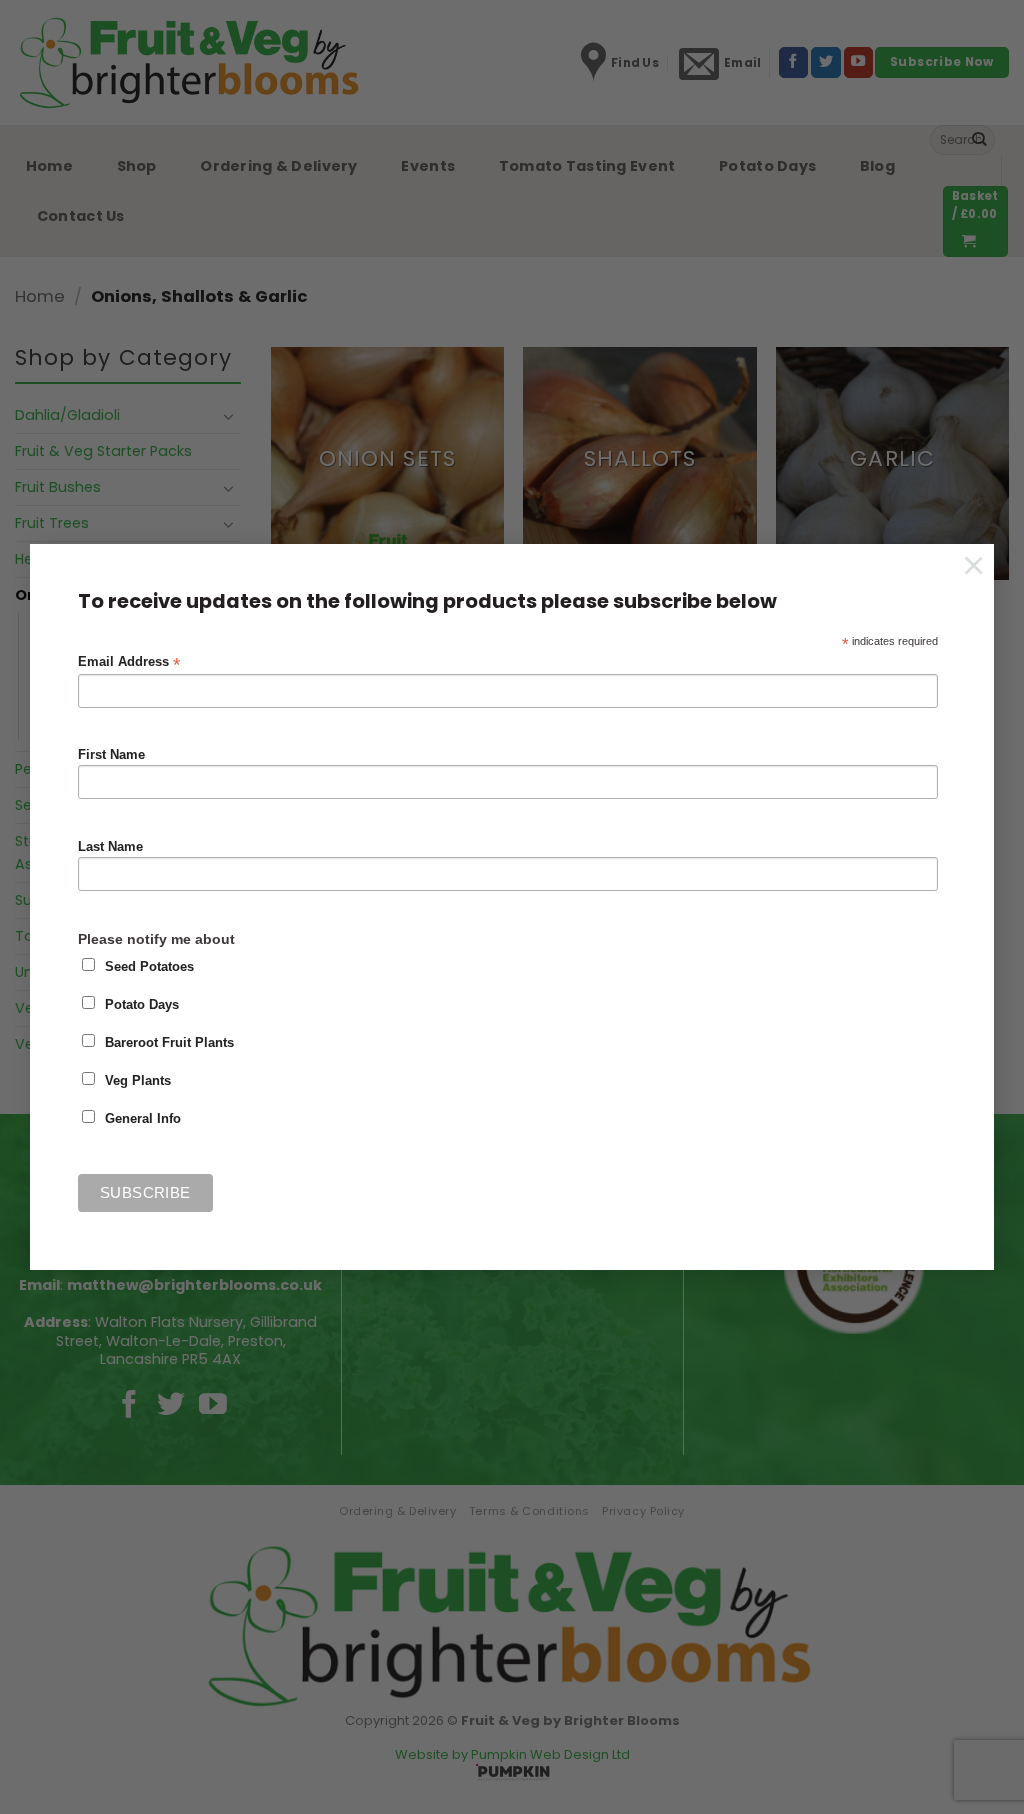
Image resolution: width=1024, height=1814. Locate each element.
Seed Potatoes (149, 967)
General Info (143, 1119)
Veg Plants (138, 1081)
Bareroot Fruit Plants (169, 1043)
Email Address (129, 662)
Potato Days (142, 1005)
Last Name (110, 847)
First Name (111, 755)
